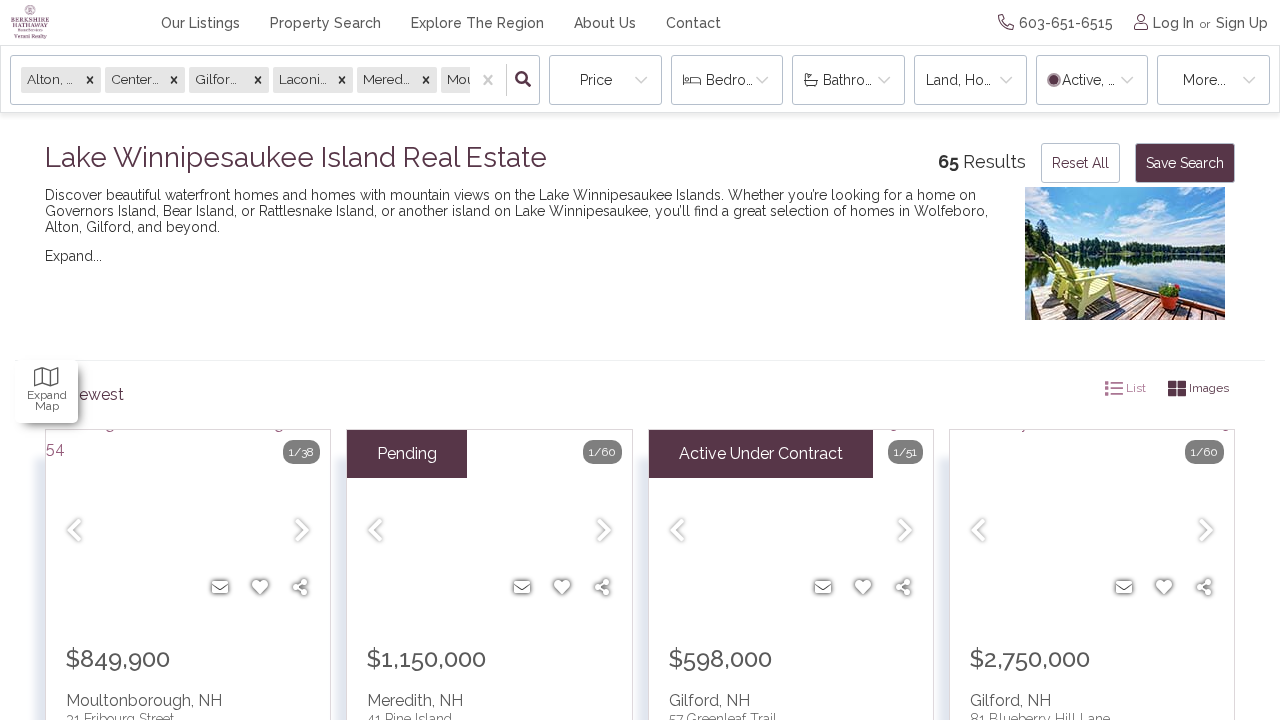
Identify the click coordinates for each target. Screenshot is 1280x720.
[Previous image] (74, 532)
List (1134, 388)
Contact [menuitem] (693, 23)
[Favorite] (260, 588)
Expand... (73, 256)
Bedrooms (740, 80)
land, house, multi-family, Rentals (976, 80)
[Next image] (302, 532)
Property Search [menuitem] (325, 23)
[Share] (300, 588)
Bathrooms (858, 80)
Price (596, 80)
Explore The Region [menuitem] (477, 23)
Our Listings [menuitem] (200, 23)
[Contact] (220, 588)
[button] (90, 79)
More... (1204, 80)
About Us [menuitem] (605, 23)
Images (1207, 388)
